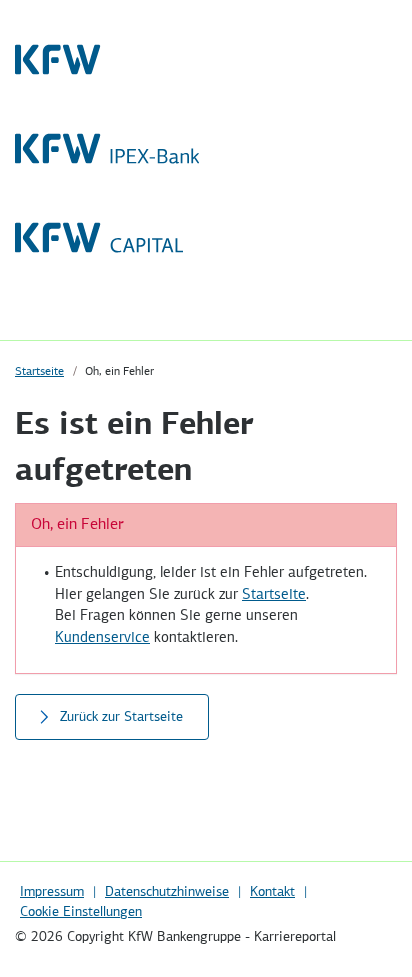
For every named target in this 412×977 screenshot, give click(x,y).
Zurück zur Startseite (121, 717)
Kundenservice (102, 637)
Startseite (39, 372)
